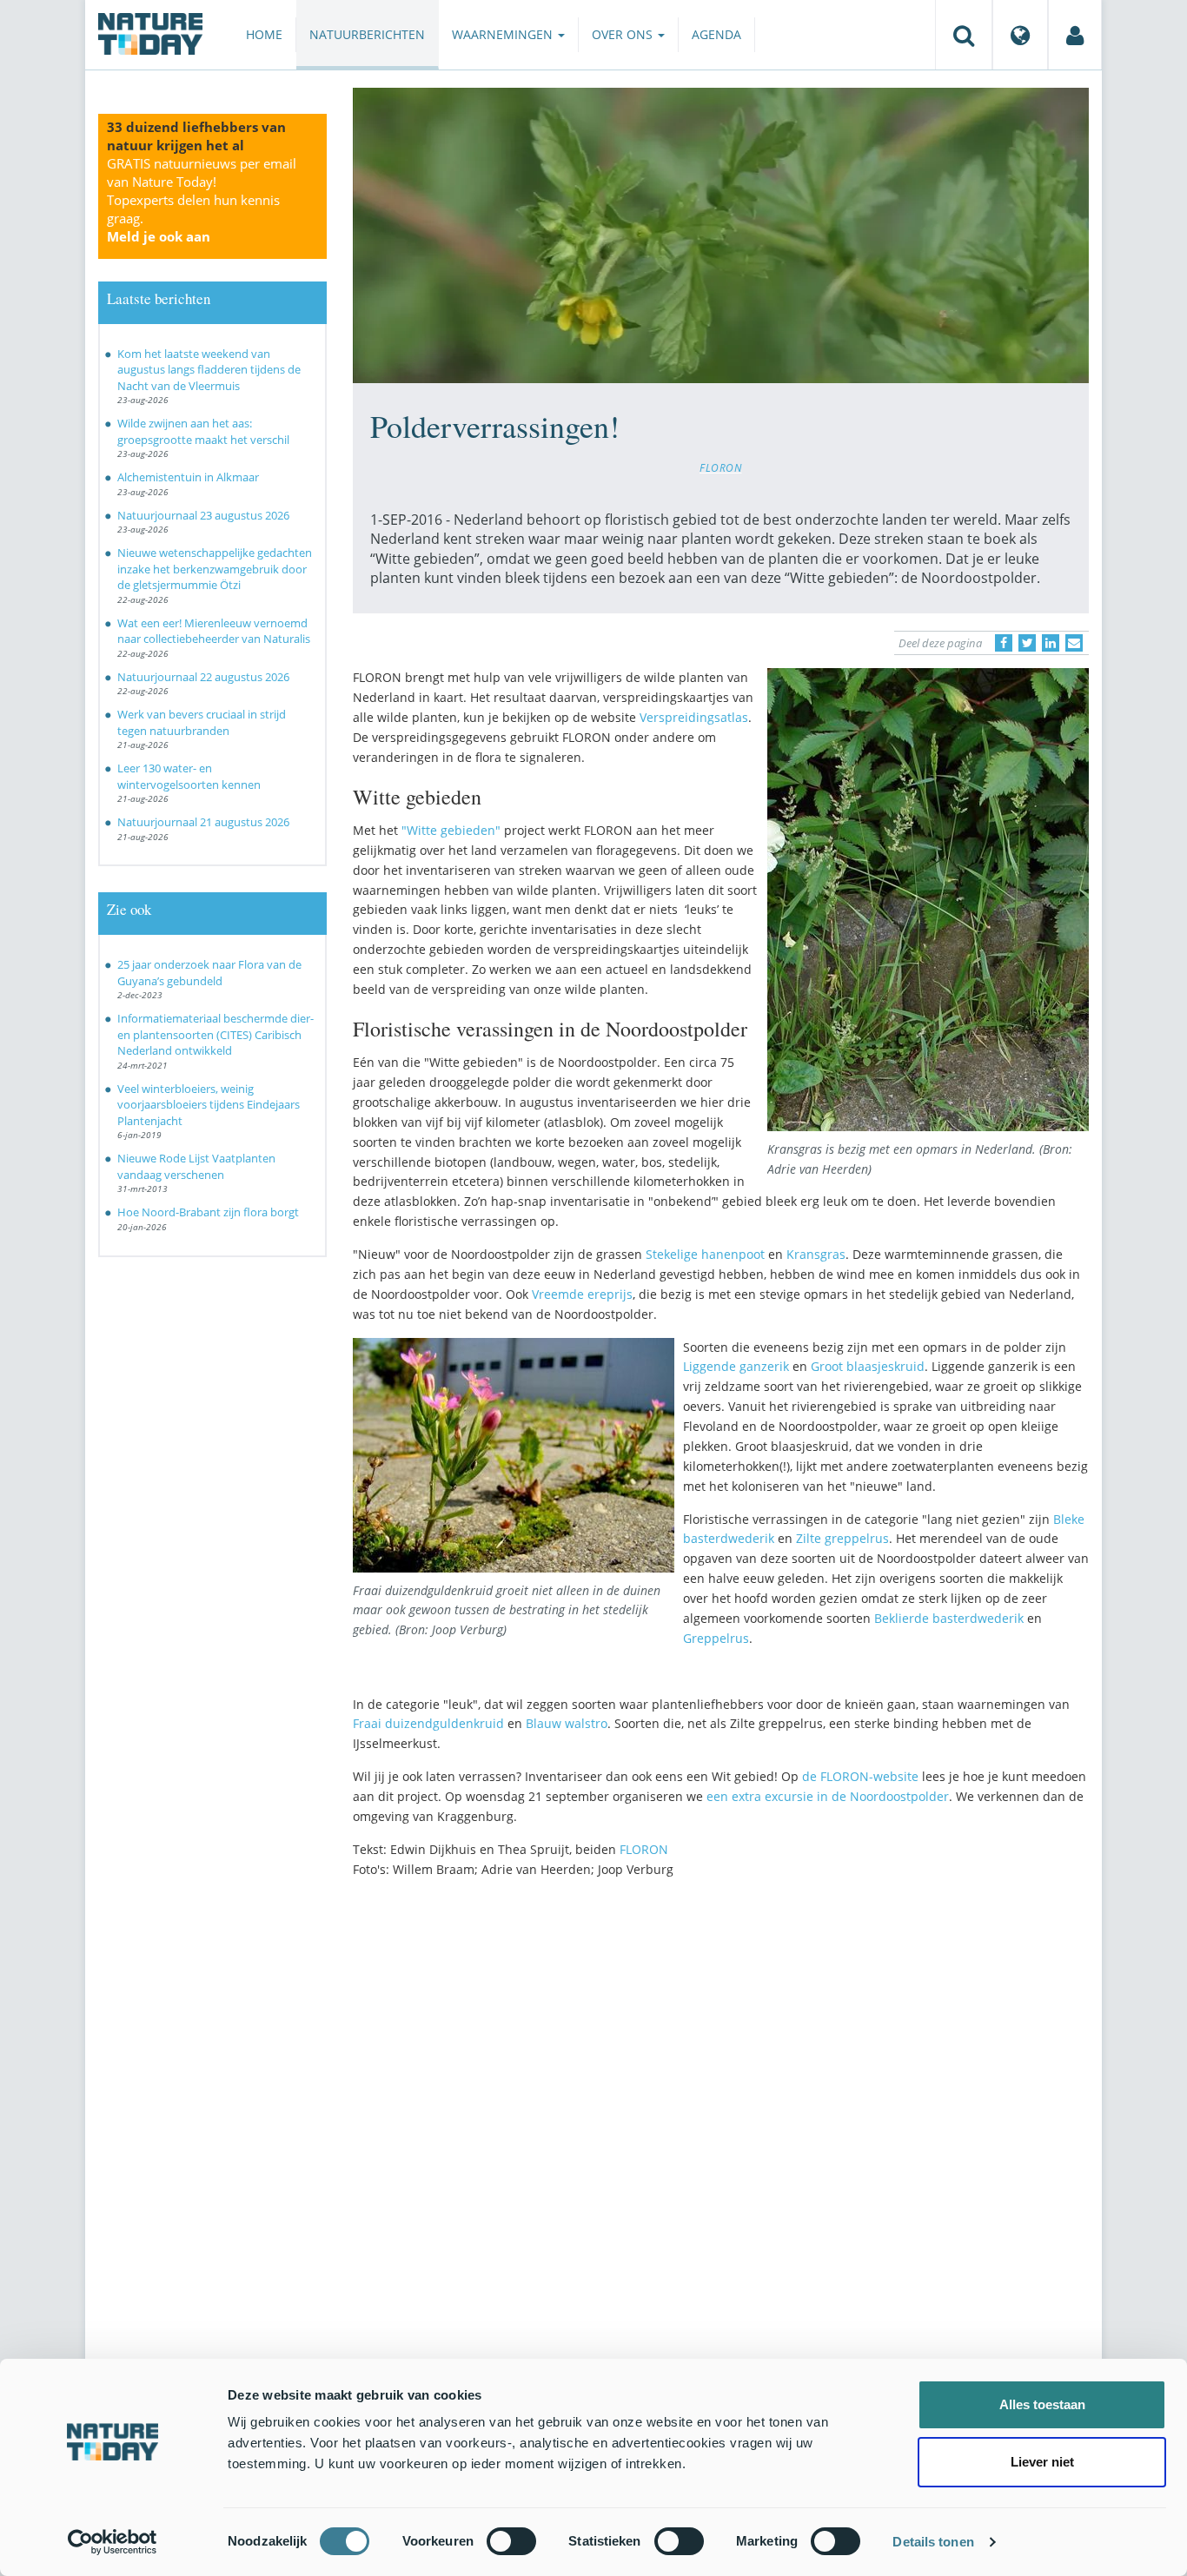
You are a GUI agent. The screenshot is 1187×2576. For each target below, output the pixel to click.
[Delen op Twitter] (1027, 643)
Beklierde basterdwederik (949, 1618)
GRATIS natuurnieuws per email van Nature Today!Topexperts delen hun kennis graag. (202, 200)
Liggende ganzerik (736, 1366)
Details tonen (933, 2542)
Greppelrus (716, 1638)
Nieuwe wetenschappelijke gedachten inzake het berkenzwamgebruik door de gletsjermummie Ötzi (215, 569)
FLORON (721, 467)
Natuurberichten (367, 34)
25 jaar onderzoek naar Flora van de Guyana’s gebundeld (209, 973)
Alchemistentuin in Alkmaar (188, 477)
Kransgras (816, 1254)
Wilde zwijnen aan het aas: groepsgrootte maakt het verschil (203, 431)
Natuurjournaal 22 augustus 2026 (203, 677)
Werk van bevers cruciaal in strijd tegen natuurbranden (202, 722)
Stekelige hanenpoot (705, 1254)
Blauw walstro (567, 1723)
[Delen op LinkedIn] (1051, 643)
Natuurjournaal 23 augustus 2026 (203, 515)
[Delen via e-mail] (1074, 643)
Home (264, 34)
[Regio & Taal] (1020, 35)
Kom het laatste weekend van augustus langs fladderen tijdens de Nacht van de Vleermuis (209, 370)
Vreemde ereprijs (582, 1294)
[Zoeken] (964, 35)
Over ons (624, 34)
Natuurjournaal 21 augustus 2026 (203, 822)
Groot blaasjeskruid (868, 1366)
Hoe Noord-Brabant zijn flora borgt (208, 1212)
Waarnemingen (504, 34)
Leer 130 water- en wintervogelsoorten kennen (189, 776)
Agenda (716, 34)
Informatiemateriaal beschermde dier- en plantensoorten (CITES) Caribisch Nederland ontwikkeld (216, 1034)
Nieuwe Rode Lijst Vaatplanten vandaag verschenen (196, 1166)
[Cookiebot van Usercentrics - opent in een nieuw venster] (113, 2542)
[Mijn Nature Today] (1075, 35)
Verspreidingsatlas (694, 717)
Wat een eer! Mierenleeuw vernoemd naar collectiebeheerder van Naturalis (214, 631)
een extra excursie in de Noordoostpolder (828, 1796)
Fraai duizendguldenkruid (428, 1723)
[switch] (511, 2541)
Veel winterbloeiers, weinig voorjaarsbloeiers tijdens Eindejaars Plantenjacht (209, 1105)
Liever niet (1042, 2462)
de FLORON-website (860, 1776)
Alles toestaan (1042, 2404)
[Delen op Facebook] (1004, 643)
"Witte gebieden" (451, 830)
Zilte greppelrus (842, 1538)
